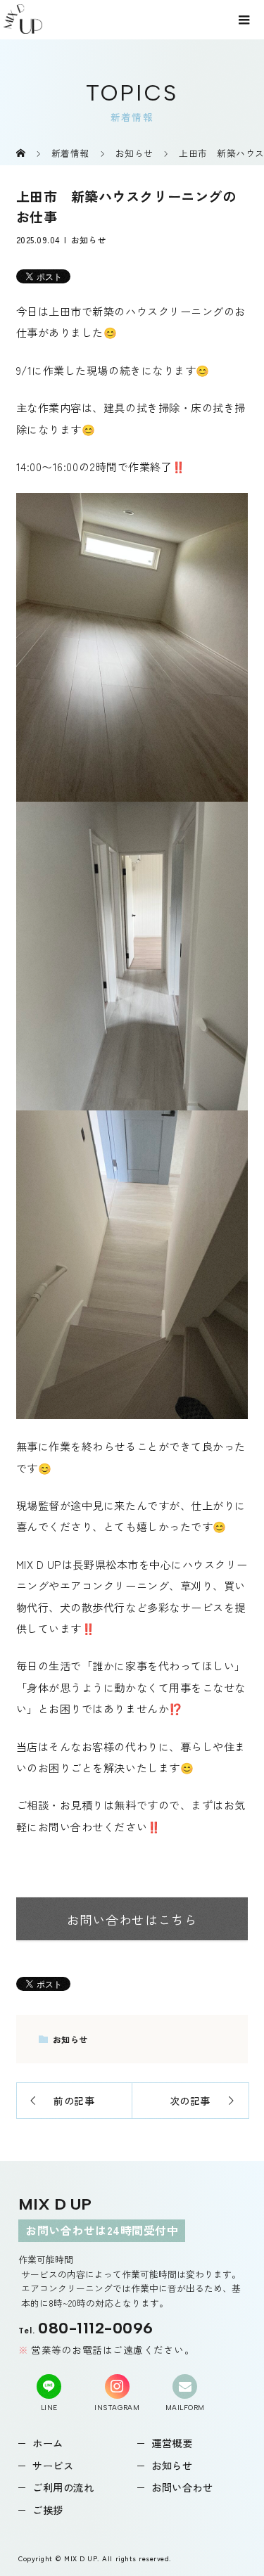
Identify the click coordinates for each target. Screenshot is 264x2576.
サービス (53, 2465)
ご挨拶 (48, 2510)
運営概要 (172, 2443)
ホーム (48, 2443)
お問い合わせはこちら (132, 1920)
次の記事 (190, 2101)
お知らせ (89, 239)
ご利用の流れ (63, 2487)
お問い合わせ (182, 2487)
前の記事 (74, 2101)
